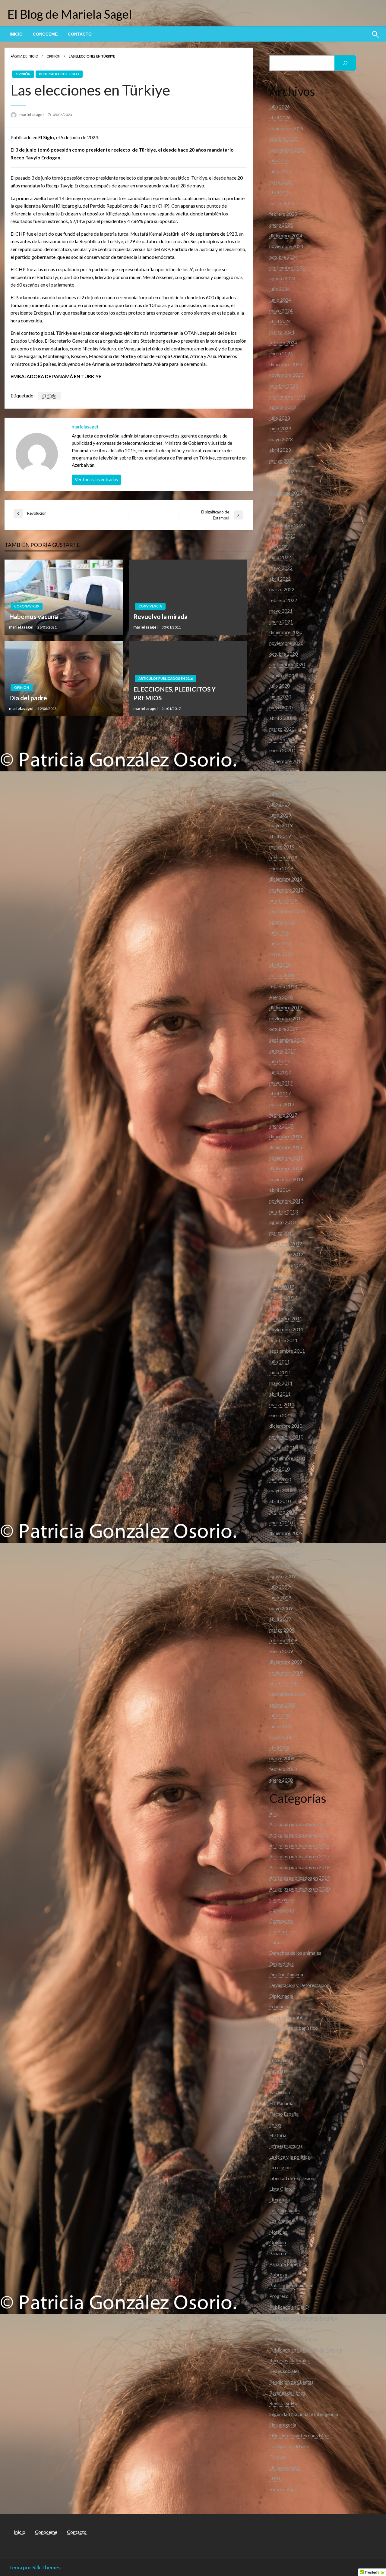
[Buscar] (345, 63)
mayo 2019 (281, 825)
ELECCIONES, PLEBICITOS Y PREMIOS (174, 693)
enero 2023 (281, 482)
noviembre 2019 (286, 761)
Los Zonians (282, 2221)
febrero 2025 (283, 214)
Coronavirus (27, 606)
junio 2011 (280, 1372)
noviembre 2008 (286, 1672)
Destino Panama (286, 1974)
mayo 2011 (281, 1383)
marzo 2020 (282, 729)
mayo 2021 (281, 611)
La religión (280, 2167)
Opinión (53, 56)
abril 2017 (280, 1093)
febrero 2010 (283, 1512)
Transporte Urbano (289, 2446)
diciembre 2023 (286, 364)
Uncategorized (285, 2468)
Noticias (278, 2232)
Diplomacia (281, 1996)
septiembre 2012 (287, 1265)
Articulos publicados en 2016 (166, 678)
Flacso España (284, 2114)
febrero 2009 (283, 1640)
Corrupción (281, 1921)
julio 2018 (280, 932)
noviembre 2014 (286, 1179)
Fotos (275, 2124)
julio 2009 (280, 1587)
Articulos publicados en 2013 (299, 1824)
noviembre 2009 (286, 1544)
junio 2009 (280, 1597)
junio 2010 (280, 1479)
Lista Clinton (282, 2189)
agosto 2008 (282, 1705)
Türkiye (277, 2457)
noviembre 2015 (286, 1158)
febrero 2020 (283, 739)
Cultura (277, 1942)
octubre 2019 (283, 772)
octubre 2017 (283, 1029)
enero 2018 (281, 997)
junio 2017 (280, 1072)
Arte (274, 1814)
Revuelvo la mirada (160, 616)
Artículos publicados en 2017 (299, 1856)
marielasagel (32, 115)
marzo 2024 (282, 332)
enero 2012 (281, 1308)
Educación (280, 2006)
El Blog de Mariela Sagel (70, 14)
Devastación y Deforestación (299, 1985)
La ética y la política (289, 2157)
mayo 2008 (281, 1737)
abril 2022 (280, 579)
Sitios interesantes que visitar (299, 2435)
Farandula (280, 2092)
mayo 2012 (281, 1276)
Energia (277, 2049)
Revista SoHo (283, 2403)
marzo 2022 (282, 589)
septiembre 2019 (287, 782)
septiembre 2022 (287, 525)
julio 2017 (280, 1061)
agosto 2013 (282, 1222)
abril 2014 (280, 1190)
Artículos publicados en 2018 (299, 1867)
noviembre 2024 (286, 246)
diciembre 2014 (286, 1168)
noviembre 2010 (286, 1437)
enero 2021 (281, 621)
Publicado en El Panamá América (303, 2318)
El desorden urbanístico (294, 2028)
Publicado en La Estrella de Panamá (306, 2350)
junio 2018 (280, 943)
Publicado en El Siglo (59, 74)
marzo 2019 (282, 847)
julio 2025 (280, 160)
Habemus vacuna (33, 616)
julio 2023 (280, 418)
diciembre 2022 (286, 493)
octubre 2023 (283, 386)
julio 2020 (280, 686)
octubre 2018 (283, 900)
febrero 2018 (283, 986)
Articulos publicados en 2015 (299, 1835)
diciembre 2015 (286, 1147)
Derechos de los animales (295, 1953)
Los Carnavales (285, 2210)
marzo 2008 (282, 1758)
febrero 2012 (283, 1297)
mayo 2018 (281, 954)
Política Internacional (291, 2285)
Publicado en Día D (289, 2307)
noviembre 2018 (286, 890)
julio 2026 (280, 107)
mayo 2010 (281, 1490)
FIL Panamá (281, 2103)
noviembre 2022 (286, 503)
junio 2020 (280, 697)
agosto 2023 (282, 407)
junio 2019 (280, 815)
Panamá (278, 2253)
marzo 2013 (282, 1233)
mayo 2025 (281, 182)
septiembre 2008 (287, 1694)
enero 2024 (281, 353)
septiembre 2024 (287, 267)
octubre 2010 (283, 1447)
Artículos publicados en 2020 (299, 1889)
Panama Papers (285, 2264)
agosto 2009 (282, 1576)
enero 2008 (281, 1780)
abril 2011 (280, 1394)
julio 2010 (280, 1469)
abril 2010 (280, 1501)
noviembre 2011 (286, 1329)
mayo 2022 (281, 568)
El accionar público (289, 2017)
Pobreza (278, 2275)
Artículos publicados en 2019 (299, 1878)
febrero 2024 (283, 342)
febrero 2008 (283, 1769)
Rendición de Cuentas (291, 2382)
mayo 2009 (281, 1608)
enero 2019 (281, 868)
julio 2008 (280, 1715)
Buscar (276, 51)
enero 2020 (281, 750)
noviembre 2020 (286, 643)
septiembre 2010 (287, 1458)
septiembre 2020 (287, 664)
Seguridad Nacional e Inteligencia (304, 2414)
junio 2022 (280, 557)
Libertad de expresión (292, 2178)
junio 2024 (280, 300)
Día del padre (28, 698)
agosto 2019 (282, 793)
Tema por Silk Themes (35, 2567)
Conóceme (45, 34)
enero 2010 (281, 1522)
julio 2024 (280, 289)
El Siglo (49, 395)
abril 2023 (280, 450)
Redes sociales (284, 2371)
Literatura (280, 2199)
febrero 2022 (283, 600)
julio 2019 (280, 804)
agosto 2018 (282, 922)
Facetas (277, 2071)
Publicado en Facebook (294, 2339)
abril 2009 (280, 1619)
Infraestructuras (286, 2146)
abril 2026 (280, 117)
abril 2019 (280, 836)
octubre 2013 (283, 1211)
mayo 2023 (281, 439)
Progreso (279, 2296)
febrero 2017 (283, 1115)
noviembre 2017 (286, 1018)
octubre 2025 (283, 139)
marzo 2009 (282, 1630)
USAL (275, 2478)
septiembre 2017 (287, 1040)
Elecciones (280, 2039)
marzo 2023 (282, 461)
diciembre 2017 (286, 1007)
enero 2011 (281, 1415)
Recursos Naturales (289, 2360)
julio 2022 (280, 546)
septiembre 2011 (287, 1351)
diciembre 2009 (286, 1533)
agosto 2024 (282, 278)
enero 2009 (281, 1651)
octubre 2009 (283, 1555)
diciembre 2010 (286, 1426)
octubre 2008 (283, 1683)
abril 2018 (280, 965)
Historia (278, 2135)
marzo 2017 (282, 1104)
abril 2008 (280, 1748)
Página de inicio (24, 56)
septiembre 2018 (287, 911)
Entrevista (280, 2060)
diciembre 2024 (286, 235)
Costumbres (282, 1931)
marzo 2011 (282, 1404)
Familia (277, 2081)
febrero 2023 (283, 471)
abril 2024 (280, 321)
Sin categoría (283, 2425)
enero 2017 (281, 1126)
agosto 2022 (282, 536)
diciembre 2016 (286, 1136)
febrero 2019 (283, 857)
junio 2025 (280, 171)
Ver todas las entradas (96, 480)
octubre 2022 (283, 514)
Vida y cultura (283, 2489)
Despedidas (282, 1964)
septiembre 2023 (287, 396)
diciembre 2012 (286, 1243)
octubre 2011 (283, 1340)
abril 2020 (280, 718)
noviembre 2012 (286, 1254)
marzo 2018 (282, 975)
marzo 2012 (282, 1286)
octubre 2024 (283, 257)
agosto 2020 (282, 675)
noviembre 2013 (286, 1201)
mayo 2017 (281, 1082)
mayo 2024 (281, 311)
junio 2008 (280, 1726)
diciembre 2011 (286, 1318)
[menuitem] (16, 34)
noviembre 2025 (286, 128)
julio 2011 (280, 1362)
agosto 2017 (282, 1051)
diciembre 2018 (286, 879)
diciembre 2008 (286, 1662)
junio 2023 (280, 428)
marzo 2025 (282, 203)
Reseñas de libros (287, 2393)
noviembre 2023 (286, 375)
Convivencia (150, 606)
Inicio (16, 34)
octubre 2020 (283, 654)
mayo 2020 (281, 707)
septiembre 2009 (287, 1565)
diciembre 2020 (286, 632)
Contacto (80, 34)
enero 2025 (281, 225)
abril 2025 (280, 192)
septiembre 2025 (287, 150)
